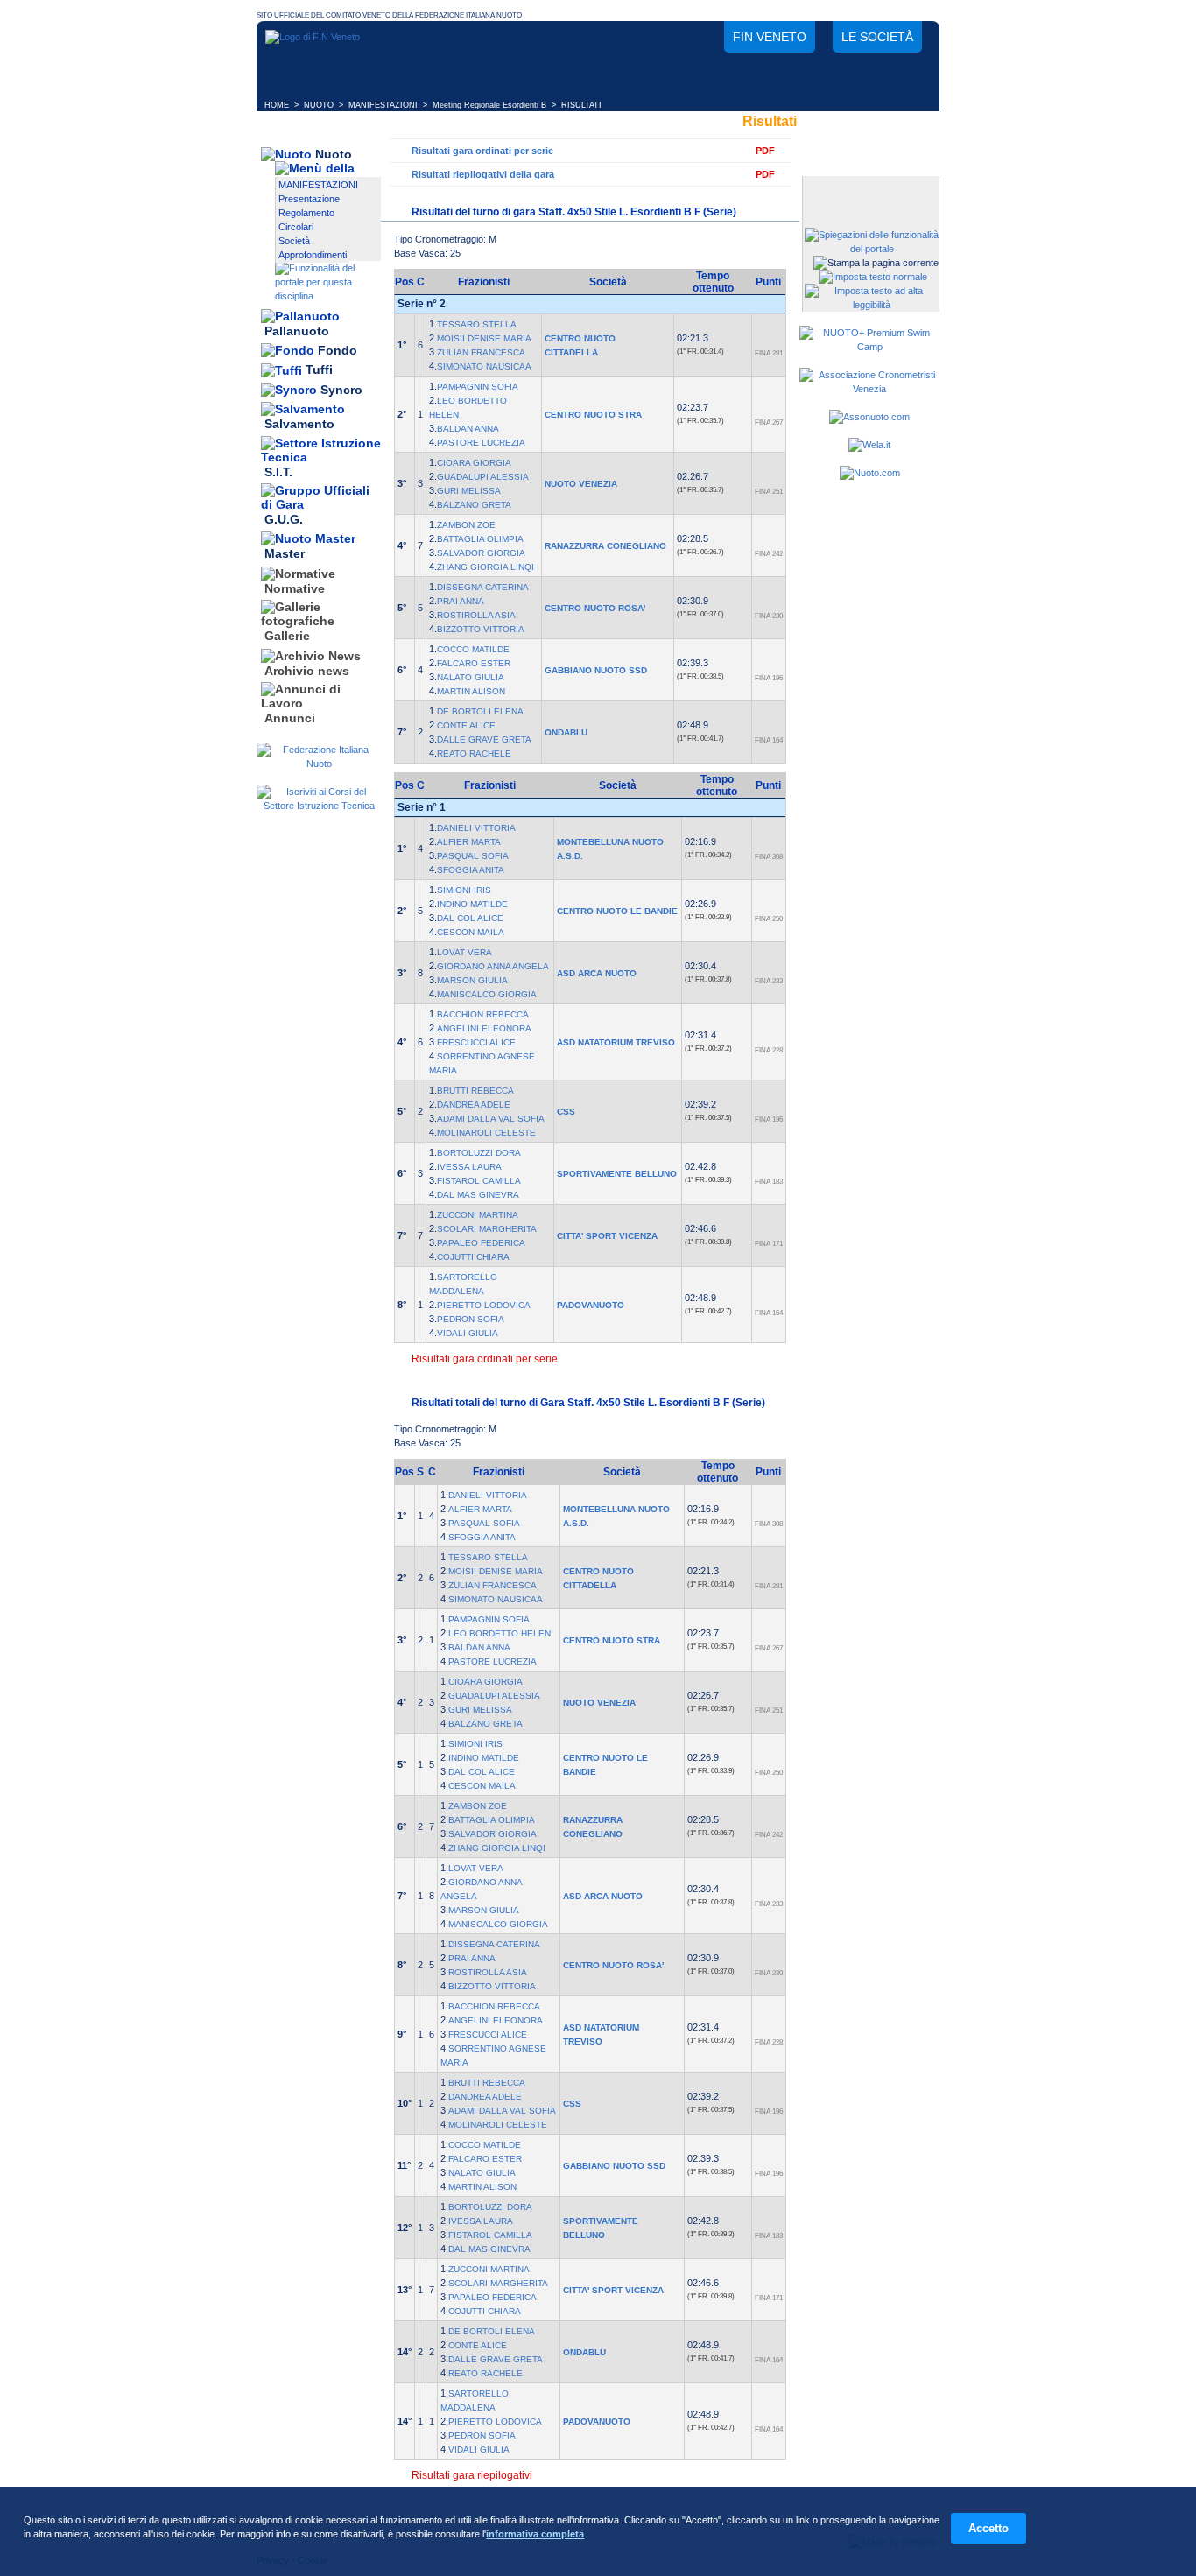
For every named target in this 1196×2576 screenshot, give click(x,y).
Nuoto (334, 154)
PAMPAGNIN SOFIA (478, 387)
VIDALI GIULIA (468, 1333)
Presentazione (309, 199)
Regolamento (306, 213)
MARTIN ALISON (471, 691)
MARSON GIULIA (472, 980)
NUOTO (319, 105)
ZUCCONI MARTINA (478, 1215)
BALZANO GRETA (474, 505)
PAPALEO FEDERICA (481, 1243)
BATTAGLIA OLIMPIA (480, 539)
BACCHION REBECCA (483, 1014)
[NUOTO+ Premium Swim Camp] (869, 347)
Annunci (290, 718)
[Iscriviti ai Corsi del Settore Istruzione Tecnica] (319, 806)
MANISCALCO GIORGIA (487, 994)
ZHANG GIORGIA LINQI (485, 567)
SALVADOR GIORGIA (481, 553)
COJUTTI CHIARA (473, 1257)
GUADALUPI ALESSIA (483, 477)
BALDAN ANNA (468, 429)
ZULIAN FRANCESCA (481, 352)
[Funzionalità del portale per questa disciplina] (328, 296)
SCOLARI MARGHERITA (487, 1229)
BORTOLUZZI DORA (479, 1153)
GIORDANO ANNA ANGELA (493, 966)
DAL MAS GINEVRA (478, 1195)
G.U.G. (284, 519)
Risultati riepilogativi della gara (483, 174)
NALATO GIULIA (471, 677)
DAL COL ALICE (470, 918)
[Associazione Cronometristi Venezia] (869, 389)
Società (294, 241)
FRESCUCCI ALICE (476, 1042)
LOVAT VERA (464, 952)
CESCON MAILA (471, 932)
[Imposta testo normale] (873, 277)
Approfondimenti (313, 255)
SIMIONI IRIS (464, 890)
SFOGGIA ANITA (471, 870)
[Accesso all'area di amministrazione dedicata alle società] (869, 190)
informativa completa (535, 2534)
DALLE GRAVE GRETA (484, 739)
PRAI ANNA (461, 601)
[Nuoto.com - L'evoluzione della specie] (870, 473)
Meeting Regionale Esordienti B (489, 105)
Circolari (296, 227)
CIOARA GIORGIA (474, 463)
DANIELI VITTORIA (476, 828)
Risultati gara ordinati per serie (482, 151)
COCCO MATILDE (473, 649)
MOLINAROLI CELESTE (486, 1133)
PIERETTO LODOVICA (484, 1305)
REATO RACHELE (474, 753)
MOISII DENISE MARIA (484, 338)
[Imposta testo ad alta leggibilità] (872, 305)
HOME (277, 105)
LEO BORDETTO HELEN (500, 1633)
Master (285, 554)
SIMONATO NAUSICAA (484, 366)
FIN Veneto (770, 37)
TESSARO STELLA (477, 324)
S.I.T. (278, 472)
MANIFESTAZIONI (383, 105)
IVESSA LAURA (469, 1167)
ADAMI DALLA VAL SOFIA (491, 1119)
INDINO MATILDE (472, 904)
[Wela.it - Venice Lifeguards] (869, 445)
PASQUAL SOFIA (473, 856)
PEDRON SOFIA (471, 1319)
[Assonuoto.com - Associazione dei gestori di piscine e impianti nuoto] (869, 417)
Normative (295, 588)
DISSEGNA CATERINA (483, 587)
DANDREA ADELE (474, 1105)
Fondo (338, 350)
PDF (765, 151)
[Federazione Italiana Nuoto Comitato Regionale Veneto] (313, 37)
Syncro (341, 390)
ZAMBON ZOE (466, 525)
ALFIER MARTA (469, 842)
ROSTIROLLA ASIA (476, 615)
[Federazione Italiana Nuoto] (319, 764)
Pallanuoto (297, 331)
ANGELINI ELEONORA (484, 1028)
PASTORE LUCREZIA (481, 443)
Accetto (988, 2528)
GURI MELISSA (469, 491)
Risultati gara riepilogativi (472, 2475)
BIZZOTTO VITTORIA (481, 629)
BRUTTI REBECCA (475, 1091)
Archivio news (307, 671)
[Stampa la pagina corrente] (876, 263)
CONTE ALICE (466, 725)
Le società (877, 37)
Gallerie (287, 637)
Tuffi (319, 370)
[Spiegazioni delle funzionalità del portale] (872, 249)
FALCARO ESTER (474, 663)
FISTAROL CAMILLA (479, 1181)
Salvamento (299, 425)
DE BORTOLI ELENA (480, 711)
